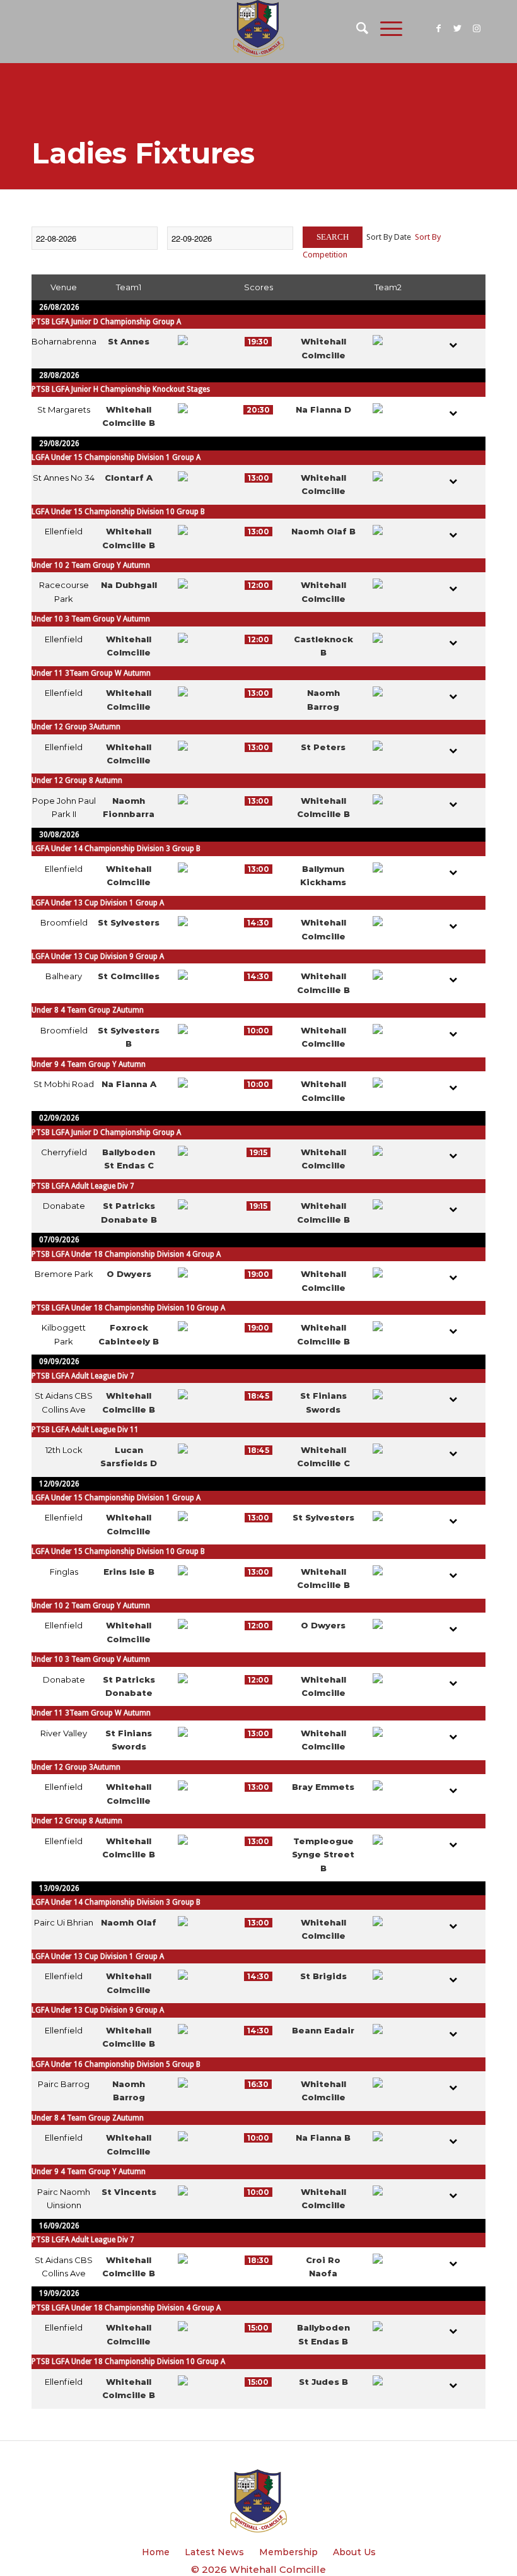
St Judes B (323, 2382)
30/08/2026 (59, 835)
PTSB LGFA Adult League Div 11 (85, 1430)
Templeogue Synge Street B (323, 1855)
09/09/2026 (59, 1362)
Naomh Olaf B (323, 531)
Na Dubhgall (129, 585)
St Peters (323, 747)
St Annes (129, 341)
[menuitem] (356, 28)
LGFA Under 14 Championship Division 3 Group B (116, 849)
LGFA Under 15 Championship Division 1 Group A (116, 457)
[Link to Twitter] (457, 28)
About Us (354, 2552)
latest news (214, 2552)
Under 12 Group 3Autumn (76, 727)
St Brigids (323, 1976)
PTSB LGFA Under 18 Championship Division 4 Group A (126, 1254)
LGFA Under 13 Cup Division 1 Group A (98, 903)
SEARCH (333, 237)
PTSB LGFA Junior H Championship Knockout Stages (121, 389)
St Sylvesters (129, 922)
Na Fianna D (323, 409)
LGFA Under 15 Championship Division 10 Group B (118, 512)
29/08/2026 (59, 444)
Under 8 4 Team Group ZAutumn (88, 1010)
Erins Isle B (129, 1572)
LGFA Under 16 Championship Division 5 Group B (116, 2064)
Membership (288, 2552)
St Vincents (129, 2192)
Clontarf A (129, 478)
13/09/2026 (59, 1888)
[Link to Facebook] (438, 28)
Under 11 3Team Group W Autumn (91, 673)
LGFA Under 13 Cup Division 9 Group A (98, 956)
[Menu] (385, 28)
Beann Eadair (323, 2030)
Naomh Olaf (129, 1922)
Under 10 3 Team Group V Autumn (91, 619)
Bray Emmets (323, 1787)
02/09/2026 (59, 1118)
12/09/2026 (59, 1484)
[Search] (356, 28)
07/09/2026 (59, 1240)
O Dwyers (129, 1274)
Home (156, 2552)
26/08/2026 (59, 307)
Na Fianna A (129, 1084)
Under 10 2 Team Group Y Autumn (91, 565)
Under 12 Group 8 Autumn (77, 780)
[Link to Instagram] (476, 28)
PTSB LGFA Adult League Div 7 (83, 1186)
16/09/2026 (59, 2226)
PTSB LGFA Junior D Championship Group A (106, 322)
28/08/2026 (59, 375)
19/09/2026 (59, 2293)
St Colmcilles (129, 976)
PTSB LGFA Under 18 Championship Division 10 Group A (128, 1308)
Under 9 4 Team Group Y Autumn (89, 1064)
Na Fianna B (323, 2138)
